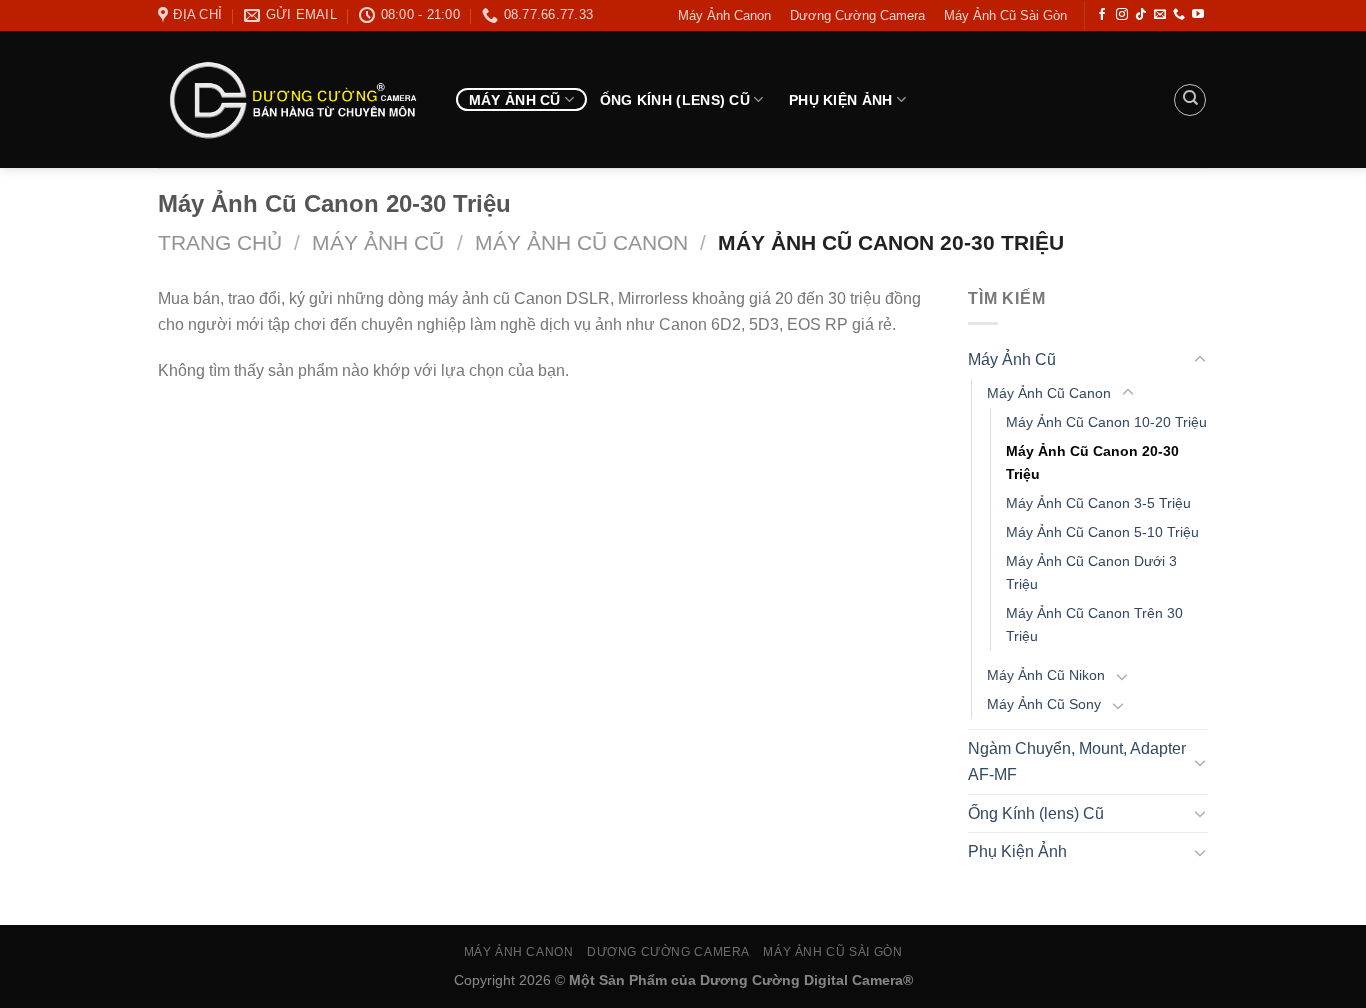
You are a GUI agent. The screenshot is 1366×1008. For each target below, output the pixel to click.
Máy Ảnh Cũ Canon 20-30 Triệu (1092, 462)
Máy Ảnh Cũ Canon (581, 242)
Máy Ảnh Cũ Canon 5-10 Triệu (1102, 532)
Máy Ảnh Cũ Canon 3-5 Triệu (1098, 503)
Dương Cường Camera (857, 15)
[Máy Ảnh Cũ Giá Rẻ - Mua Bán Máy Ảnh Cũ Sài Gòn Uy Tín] (292, 99)
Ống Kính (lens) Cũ (675, 100)
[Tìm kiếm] (1190, 100)
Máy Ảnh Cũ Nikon (1046, 675)
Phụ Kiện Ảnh (840, 100)
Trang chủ (220, 242)
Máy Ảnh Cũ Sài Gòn (1005, 15)
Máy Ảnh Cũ (515, 100)
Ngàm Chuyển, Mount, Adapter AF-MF (1077, 761)
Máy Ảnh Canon (724, 15)
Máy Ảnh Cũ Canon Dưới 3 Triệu (1091, 572)
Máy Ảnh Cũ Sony (1044, 704)
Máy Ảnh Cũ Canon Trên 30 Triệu (1094, 624)
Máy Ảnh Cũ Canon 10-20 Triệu (1106, 422)
